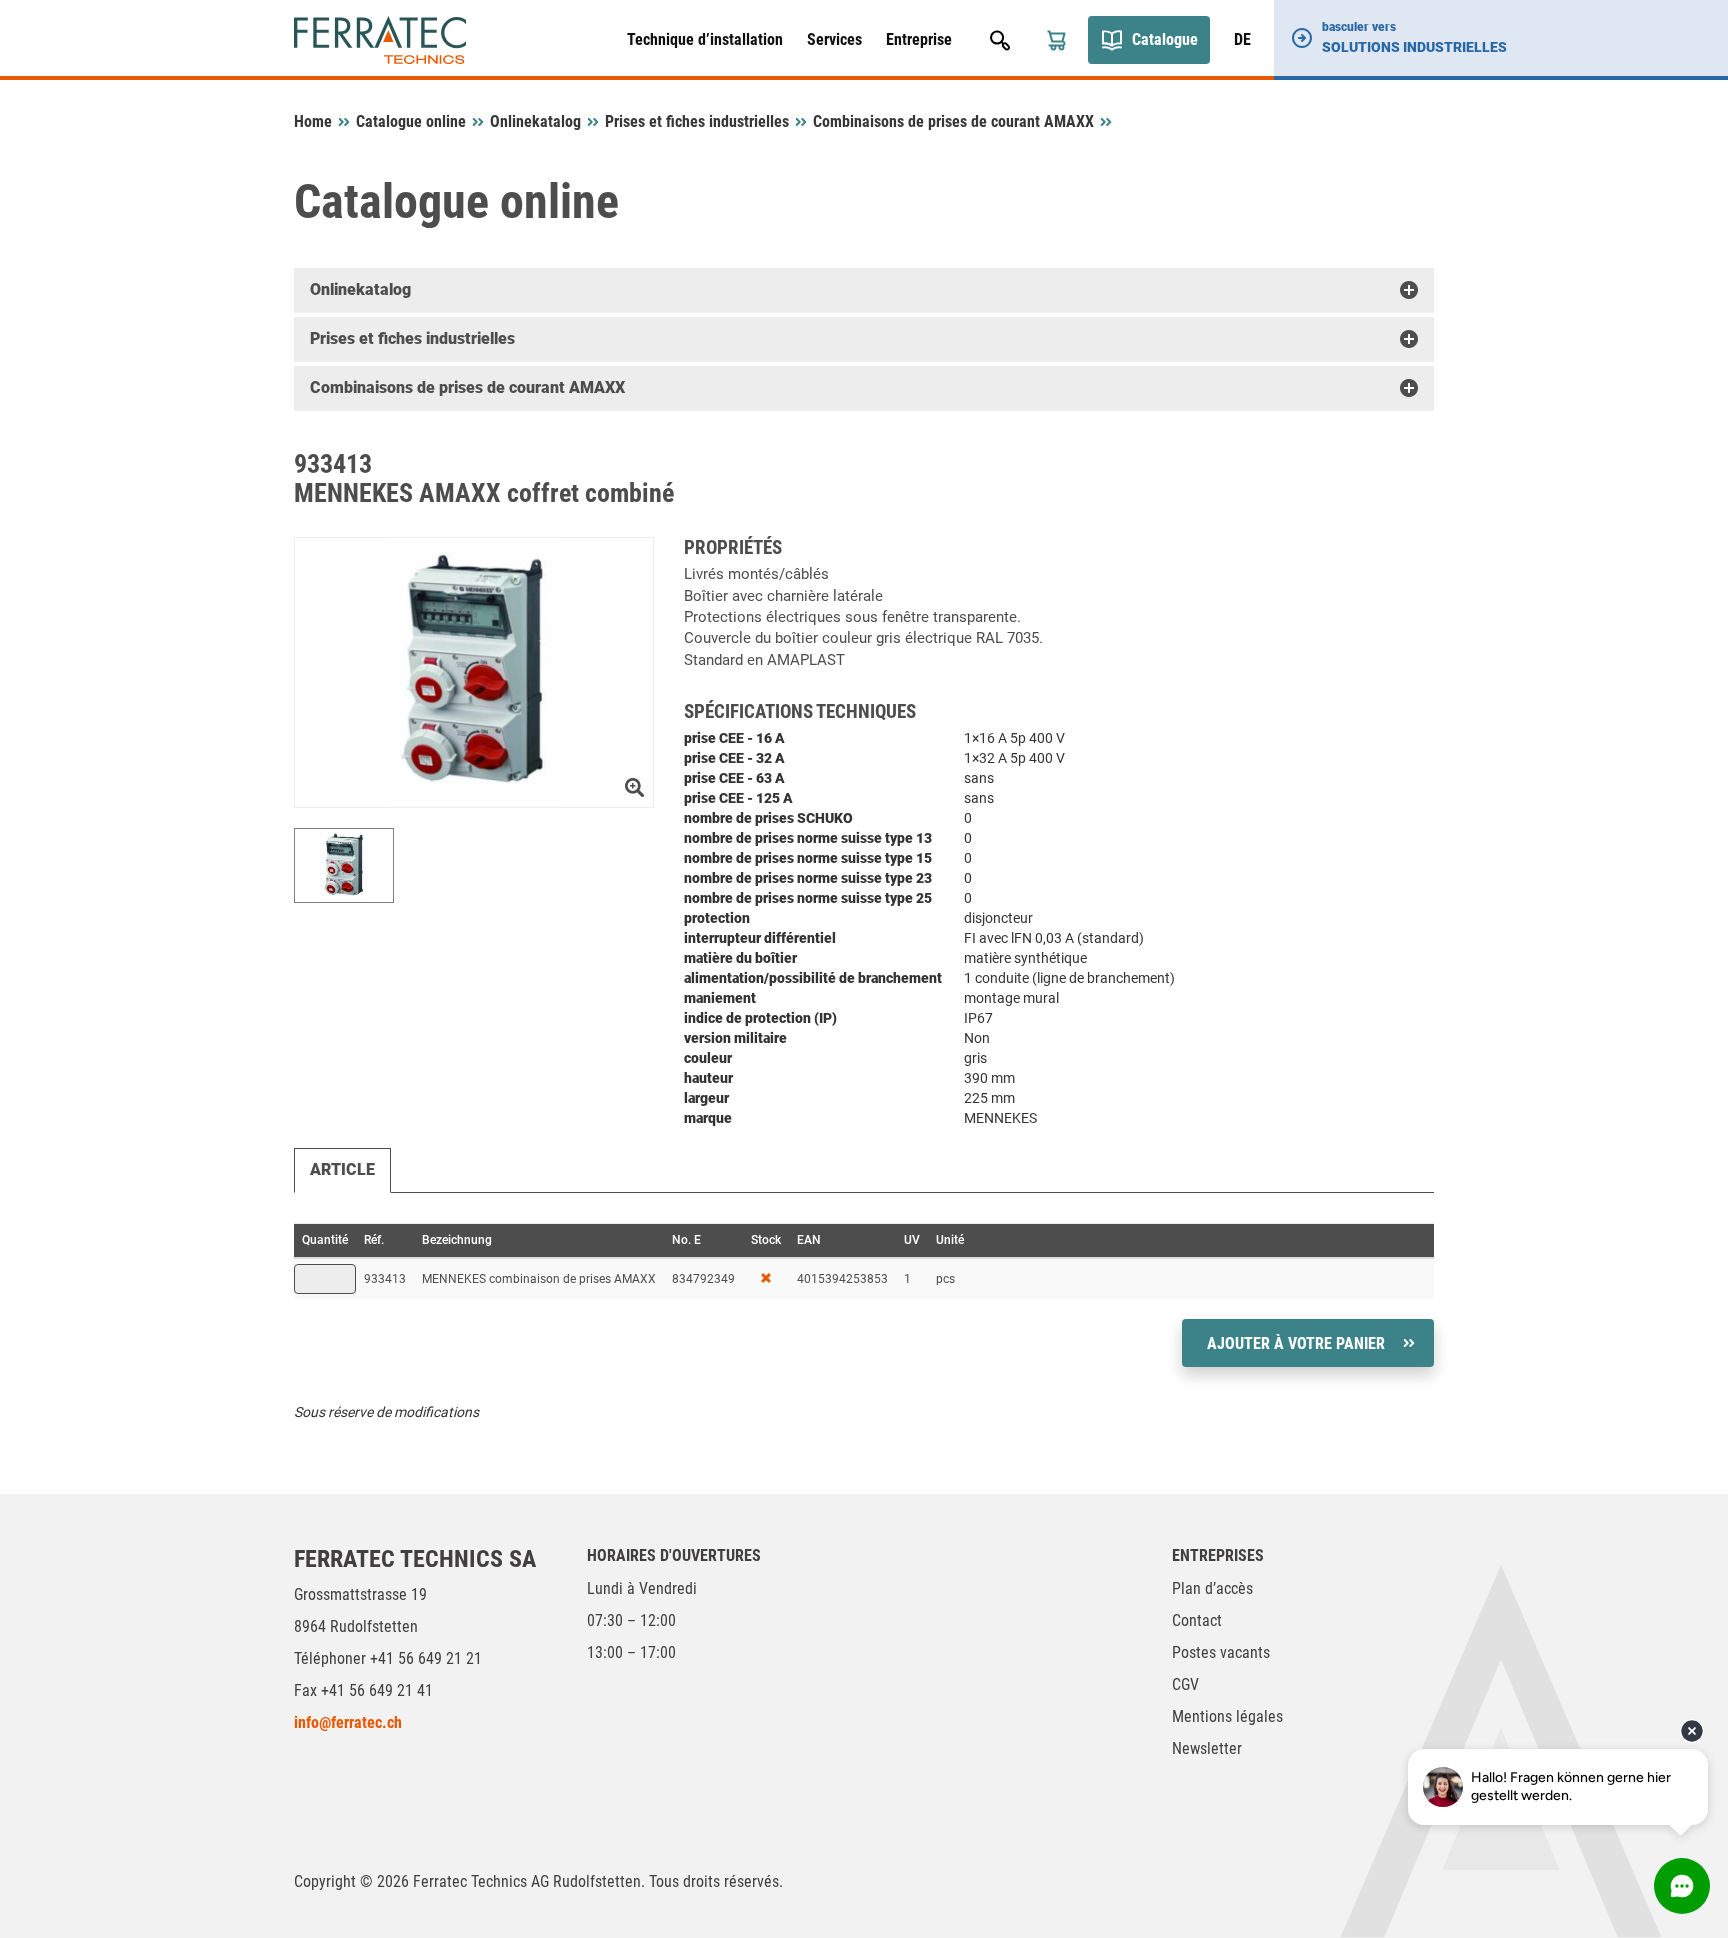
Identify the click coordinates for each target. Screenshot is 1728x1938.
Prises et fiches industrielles (697, 121)
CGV (1185, 1684)
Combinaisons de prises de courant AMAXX (953, 121)
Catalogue (1165, 39)
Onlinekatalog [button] (360, 289)
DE (1242, 39)
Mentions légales (1227, 1716)
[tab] (864, 290)
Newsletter (1207, 1748)
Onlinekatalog (535, 121)
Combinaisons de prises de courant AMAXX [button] (467, 387)
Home (313, 121)
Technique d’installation (705, 39)
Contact (1197, 1620)
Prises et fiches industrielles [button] (412, 338)
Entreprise (919, 39)
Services (834, 39)
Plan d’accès (1212, 1588)
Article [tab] (342, 1169)
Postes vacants (1221, 1652)
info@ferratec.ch (348, 1722)
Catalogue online (411, 121)
